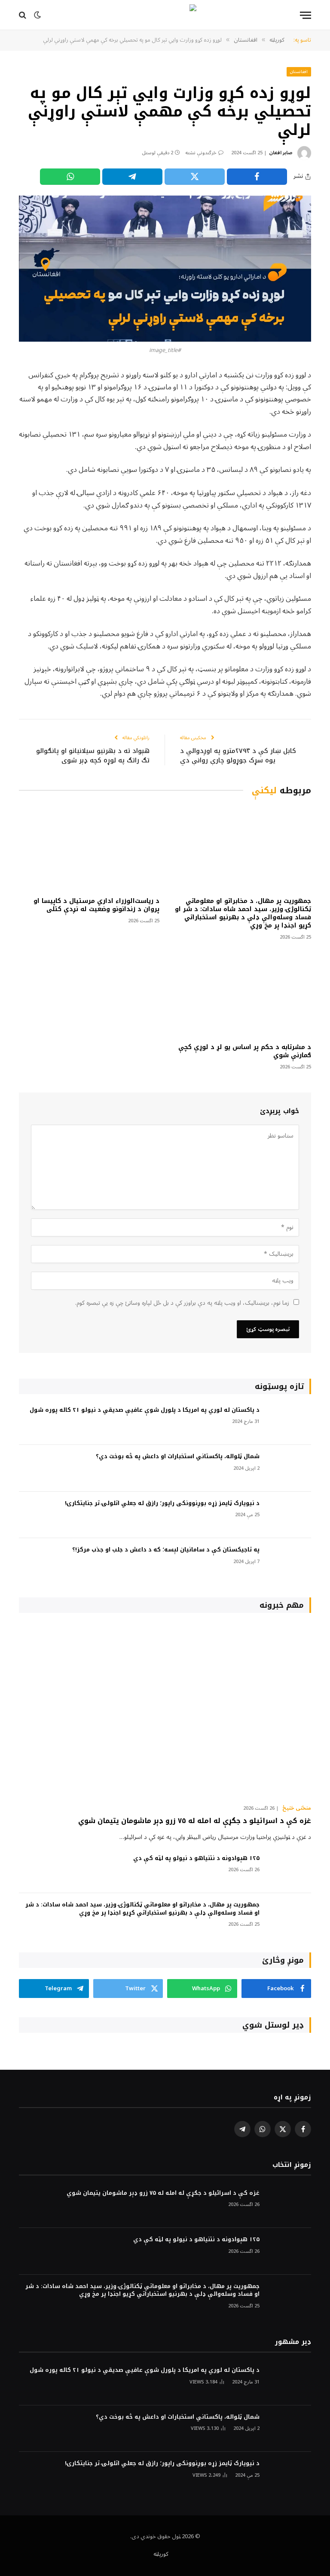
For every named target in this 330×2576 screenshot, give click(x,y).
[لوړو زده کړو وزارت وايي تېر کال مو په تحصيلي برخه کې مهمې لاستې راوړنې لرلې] (165, 269)
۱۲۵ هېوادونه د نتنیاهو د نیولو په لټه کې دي (196, 1859)
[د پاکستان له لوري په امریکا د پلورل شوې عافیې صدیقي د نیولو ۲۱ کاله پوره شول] (289, 1422)
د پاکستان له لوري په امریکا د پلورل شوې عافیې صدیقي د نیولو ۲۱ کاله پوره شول (145, 1410)
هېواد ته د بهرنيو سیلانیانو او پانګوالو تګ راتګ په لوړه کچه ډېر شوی (93, 756)
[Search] (23, 15)
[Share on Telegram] (132, 177)
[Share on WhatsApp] (70, 177)
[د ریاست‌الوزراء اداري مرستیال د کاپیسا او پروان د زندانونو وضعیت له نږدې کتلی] (89, 849)
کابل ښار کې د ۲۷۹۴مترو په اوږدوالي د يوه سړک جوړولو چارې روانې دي (238, 756)
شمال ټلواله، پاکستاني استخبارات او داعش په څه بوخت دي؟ (178, 1457)
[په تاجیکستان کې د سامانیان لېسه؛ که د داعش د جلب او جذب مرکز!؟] (289, 1562)
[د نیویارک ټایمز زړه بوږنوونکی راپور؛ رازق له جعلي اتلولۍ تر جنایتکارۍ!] (289, 1515)
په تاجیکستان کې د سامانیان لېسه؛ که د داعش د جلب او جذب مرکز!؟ (166, 1550)
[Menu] (306, 15)
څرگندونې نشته (201, 153)
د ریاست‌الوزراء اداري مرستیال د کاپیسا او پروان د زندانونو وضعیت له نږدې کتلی (96, 905)
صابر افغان (281, 153)
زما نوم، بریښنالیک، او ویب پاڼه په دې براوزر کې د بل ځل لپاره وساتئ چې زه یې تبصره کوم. (182, 1303)
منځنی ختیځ (297, 1808)
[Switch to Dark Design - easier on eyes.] (37, 15)
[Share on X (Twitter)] (195, 177)
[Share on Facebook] (257, 177)
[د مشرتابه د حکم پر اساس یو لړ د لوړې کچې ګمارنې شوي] (241, 994)
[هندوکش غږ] (165, 15)
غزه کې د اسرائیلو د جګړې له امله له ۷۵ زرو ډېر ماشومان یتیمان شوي (195, 1821)
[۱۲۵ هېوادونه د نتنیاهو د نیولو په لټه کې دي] (289, 1870)
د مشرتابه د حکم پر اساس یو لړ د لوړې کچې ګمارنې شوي (245, 1051)
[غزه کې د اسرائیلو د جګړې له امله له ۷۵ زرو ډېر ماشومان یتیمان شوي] (165, 1711)
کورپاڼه (161, 2554)
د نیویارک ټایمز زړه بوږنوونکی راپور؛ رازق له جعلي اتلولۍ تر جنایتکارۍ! (162, 1504)
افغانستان (299, 72)
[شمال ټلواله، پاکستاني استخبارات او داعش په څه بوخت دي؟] (289, 1468)
